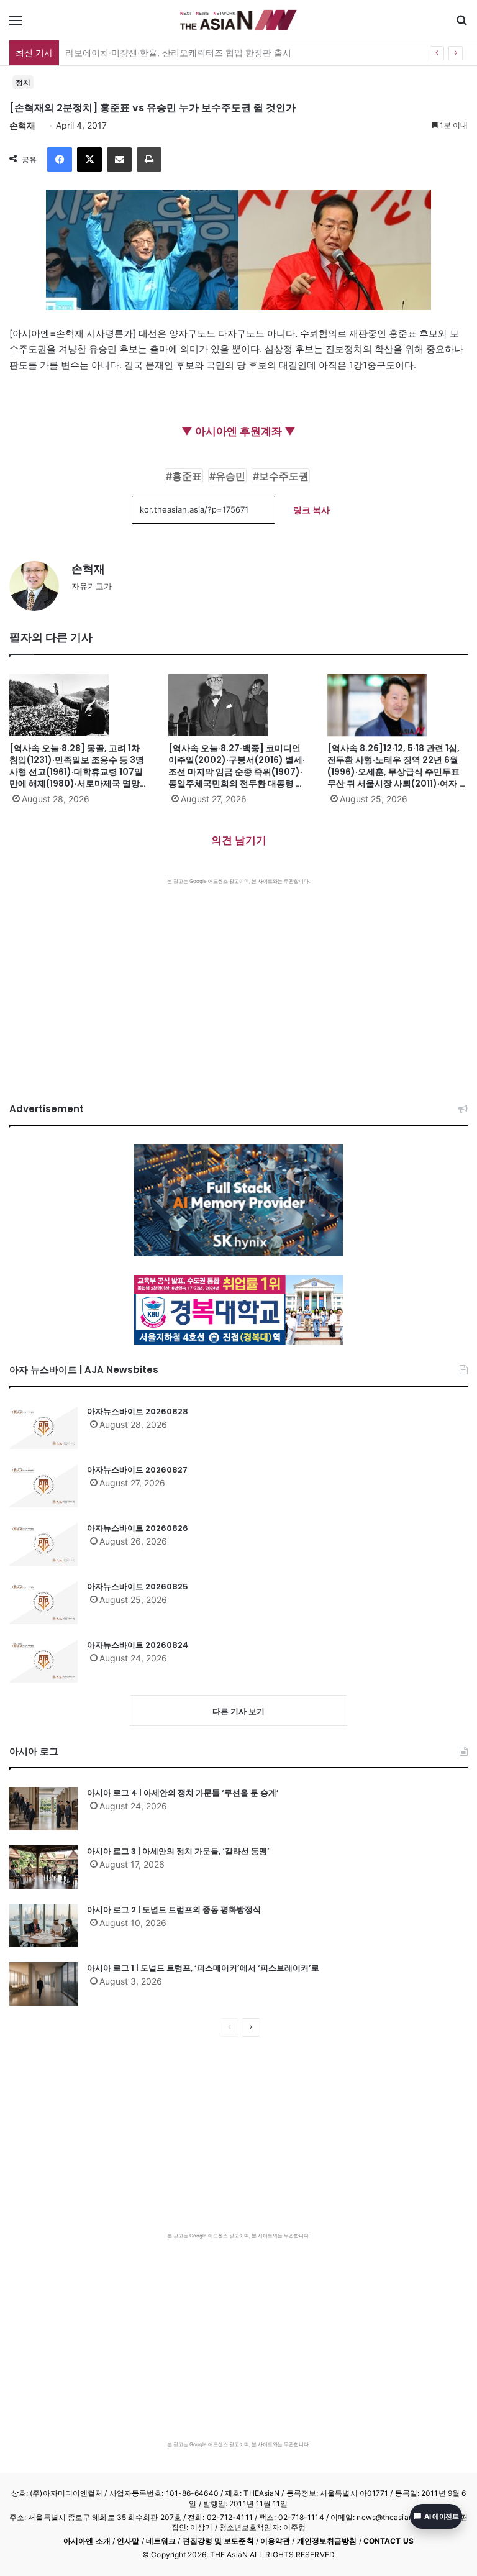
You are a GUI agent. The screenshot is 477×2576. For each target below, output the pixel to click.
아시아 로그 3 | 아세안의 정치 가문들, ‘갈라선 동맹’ (178, 1851)
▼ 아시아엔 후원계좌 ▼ (238, 431)
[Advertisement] (238, 978)
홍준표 (187, 476)
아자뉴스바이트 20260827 (137, 1470)
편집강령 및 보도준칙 (218, 2541)
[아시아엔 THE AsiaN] (238, 20)
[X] (89, 160)
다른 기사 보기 (238, 1711)
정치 (23, 82)
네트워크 (161, 2541)
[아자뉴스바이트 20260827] (43, 1486)
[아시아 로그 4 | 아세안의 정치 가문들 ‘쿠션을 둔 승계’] (43, 1809)
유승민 (230, 476)
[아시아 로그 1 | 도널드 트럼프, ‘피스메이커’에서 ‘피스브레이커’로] (43, 1984)
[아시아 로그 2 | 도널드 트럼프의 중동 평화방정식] (43, 1925)
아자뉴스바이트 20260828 (138, 1411)
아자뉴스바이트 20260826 (138, 1528)
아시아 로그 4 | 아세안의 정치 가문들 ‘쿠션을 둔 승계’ (183, 1793)
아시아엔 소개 (87, 2541)
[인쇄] (149, 160)
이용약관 (275, 2541)
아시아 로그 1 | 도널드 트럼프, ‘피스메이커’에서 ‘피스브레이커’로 (203, 1968)
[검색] (461, 25)
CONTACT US (388, 2541)
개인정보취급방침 (327, 2541)
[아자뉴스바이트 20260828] (43, 1427)
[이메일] (119, 160)
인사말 (128, 2541)
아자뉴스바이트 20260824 (138, 1645)
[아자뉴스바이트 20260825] (43, 1602)
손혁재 (22, 125)
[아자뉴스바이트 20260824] (43, 1661)
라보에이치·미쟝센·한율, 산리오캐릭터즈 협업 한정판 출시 (178, 53)
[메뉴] (16, 25)
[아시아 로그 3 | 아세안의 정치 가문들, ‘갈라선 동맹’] (43, 1867)
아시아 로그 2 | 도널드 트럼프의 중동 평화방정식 (174, 1910)
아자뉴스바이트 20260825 (138, 1587)
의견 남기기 (239, 840)
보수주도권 (284, 476)
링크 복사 (311, 510)
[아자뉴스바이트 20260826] (43, 1544)
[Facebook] (60, 160)
